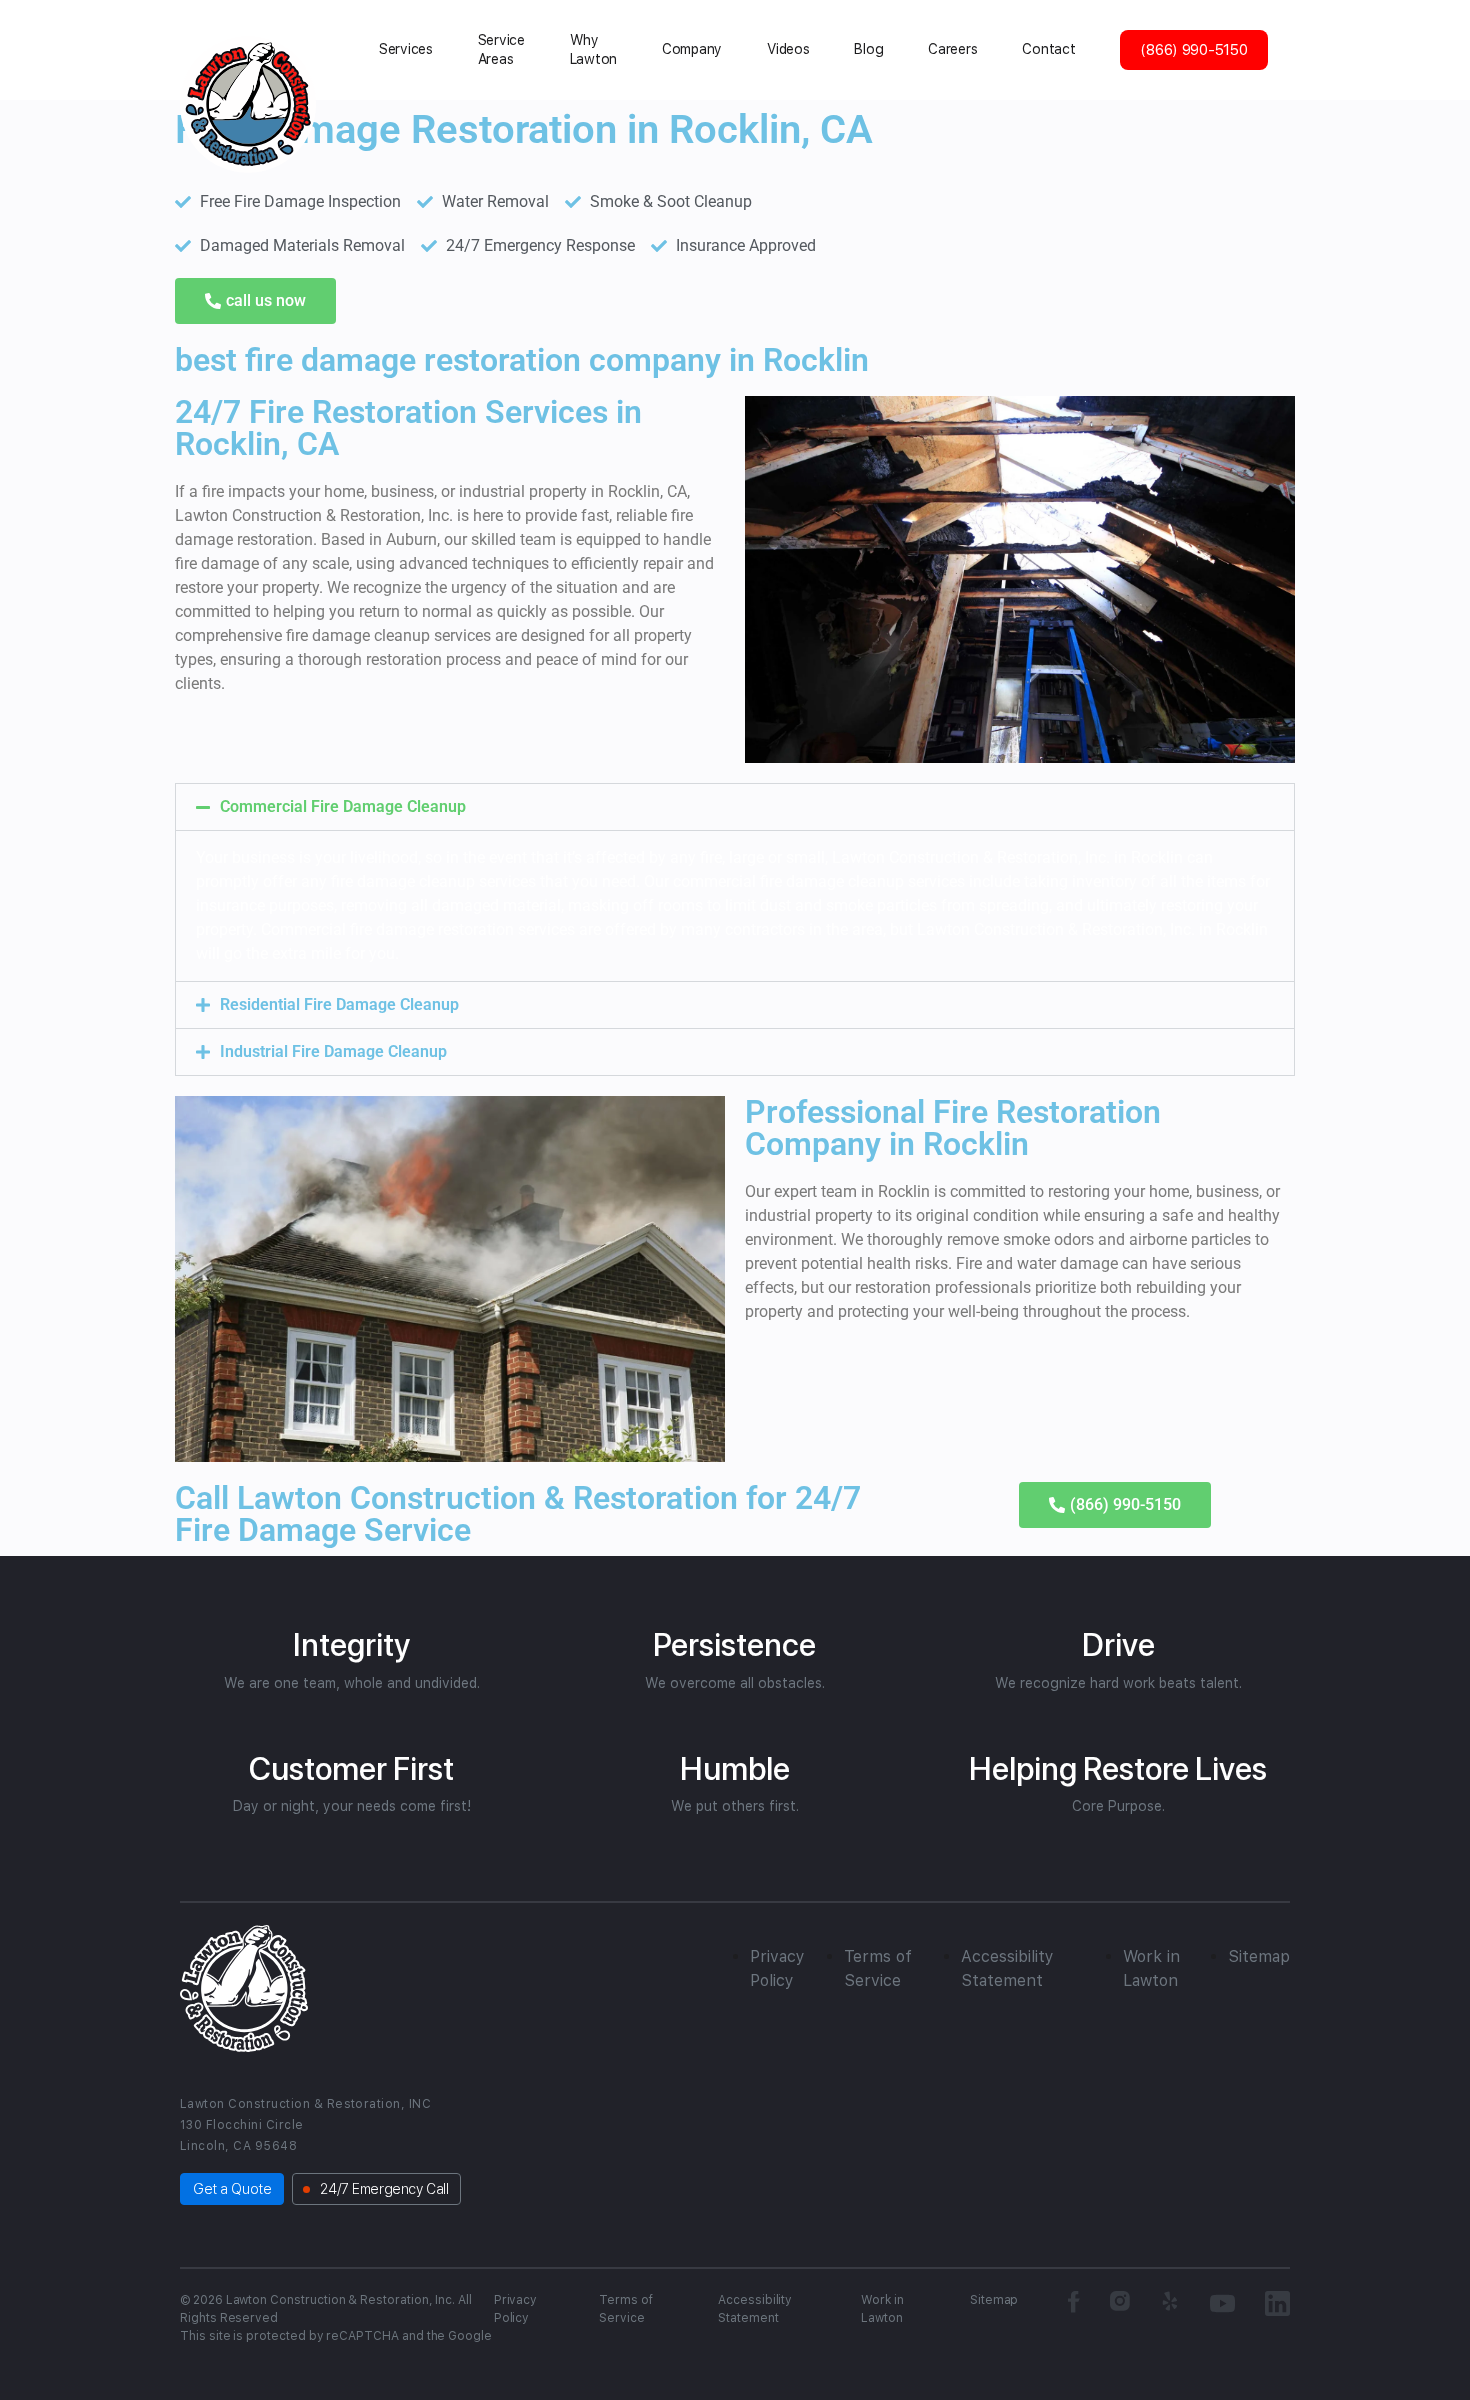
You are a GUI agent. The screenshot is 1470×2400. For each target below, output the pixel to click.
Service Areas (501, 49)
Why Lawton (593, 49)
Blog (868, 49)
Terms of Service (626, 2309)
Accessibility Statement (755, 2309)
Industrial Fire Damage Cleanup (333, 1051)
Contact (1048, 49)
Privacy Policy (516, 2309)
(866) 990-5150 (1193, 50)
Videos (788, 49)
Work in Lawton (882, 2309)
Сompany (692, 49)
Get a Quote (232, 2189)
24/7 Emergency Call (384, 2189)
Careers (952, 49)
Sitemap (1259, 1956)
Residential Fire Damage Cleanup (339, 1004)
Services (406, 49)
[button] (735, 807)
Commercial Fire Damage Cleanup (343, 806)
